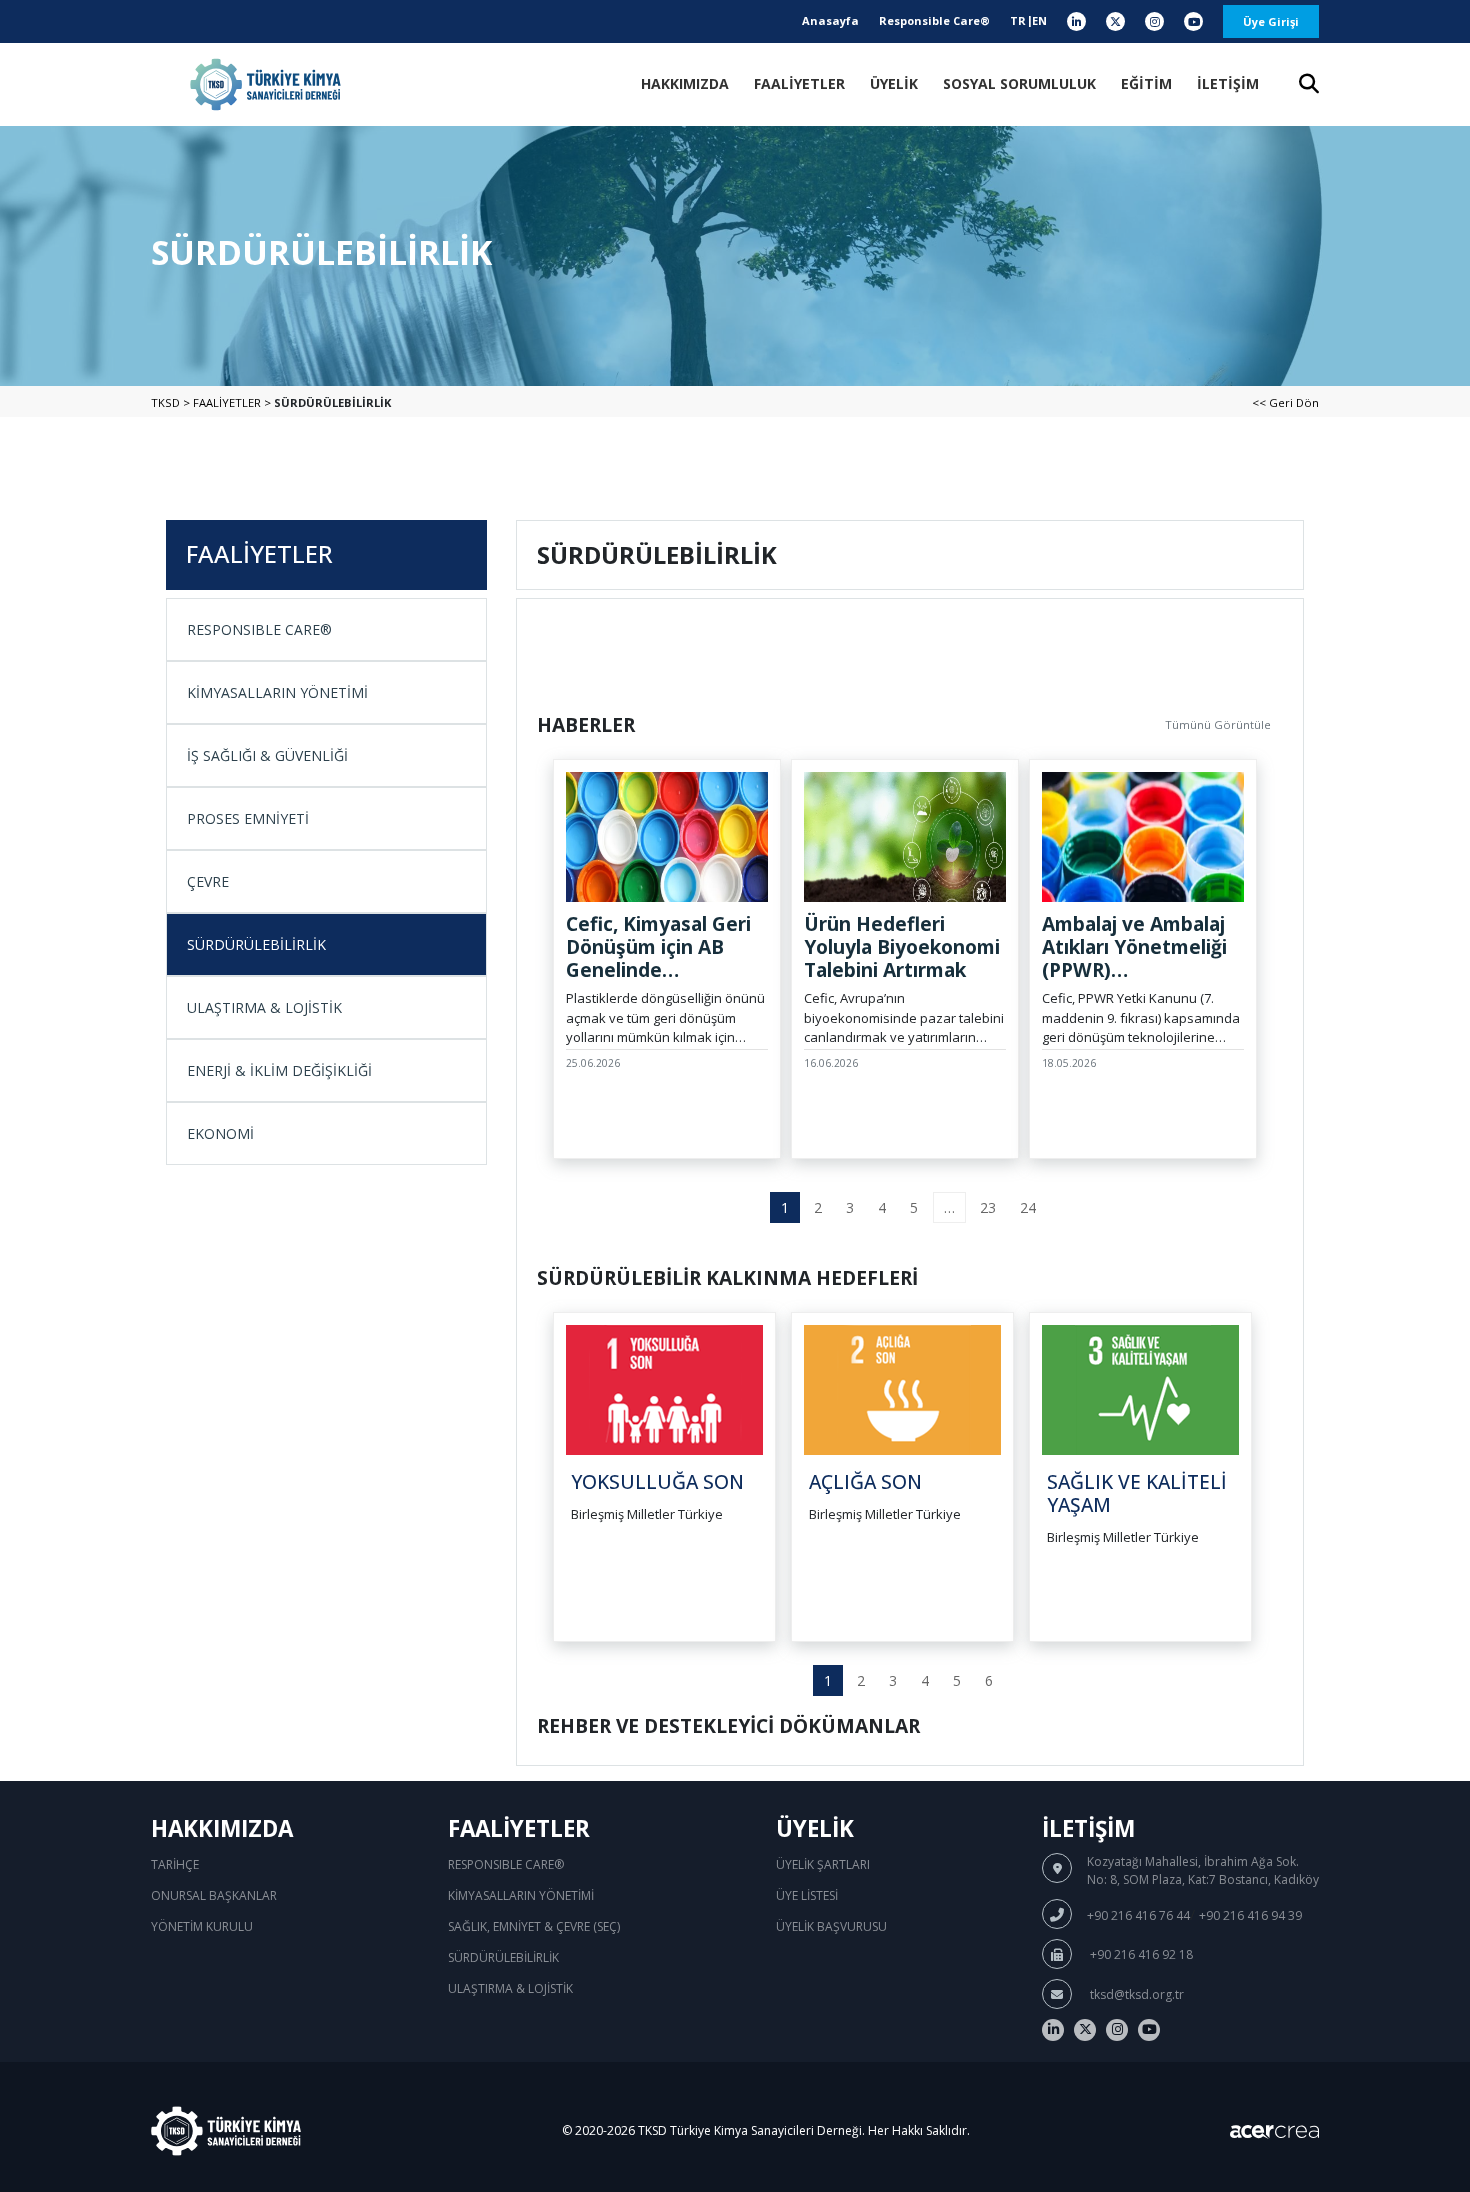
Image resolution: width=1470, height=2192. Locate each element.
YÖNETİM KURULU (202, 1926)
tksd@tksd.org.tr (1135, 1994)
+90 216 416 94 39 (1250, 1915)
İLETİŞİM (1228, 83)
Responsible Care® (934, 20)
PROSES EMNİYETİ (248, 818)
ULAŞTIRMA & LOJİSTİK (264, 1007)
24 (1028, 1207)
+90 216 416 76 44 (1138, 1915)
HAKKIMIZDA (685, 83)
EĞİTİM (1146, 83)
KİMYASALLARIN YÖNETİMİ (277, 692)
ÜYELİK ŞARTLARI (823, 1864)
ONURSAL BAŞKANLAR (214, 1895)
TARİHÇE (175, 1864)
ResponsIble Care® (259, 629)
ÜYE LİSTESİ (807, 1895)
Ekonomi (220, 1133)
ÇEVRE (208, 881)
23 (988, 1207)
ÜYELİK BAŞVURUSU (831, 1926)
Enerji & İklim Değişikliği (279, 1070)
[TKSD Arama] (1309, 85)
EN (1039, 20)
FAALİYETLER (799, 83)
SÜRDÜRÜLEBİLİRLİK (256, 944)
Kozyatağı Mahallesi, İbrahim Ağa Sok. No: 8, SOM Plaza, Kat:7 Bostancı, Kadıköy (1203, 1870)
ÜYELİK (894, 83)
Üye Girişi (1271, 21)
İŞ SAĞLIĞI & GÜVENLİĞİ (267, 755)
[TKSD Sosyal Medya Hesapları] (1076, 21)
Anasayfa (830, 20)
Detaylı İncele (616, 1157)
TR (1018, 20)
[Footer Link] (1053, 2030)
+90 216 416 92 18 (1140, 1954)
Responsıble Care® (506, 1864)
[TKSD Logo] (265, 84)
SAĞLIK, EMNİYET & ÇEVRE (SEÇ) (534, 1926)
